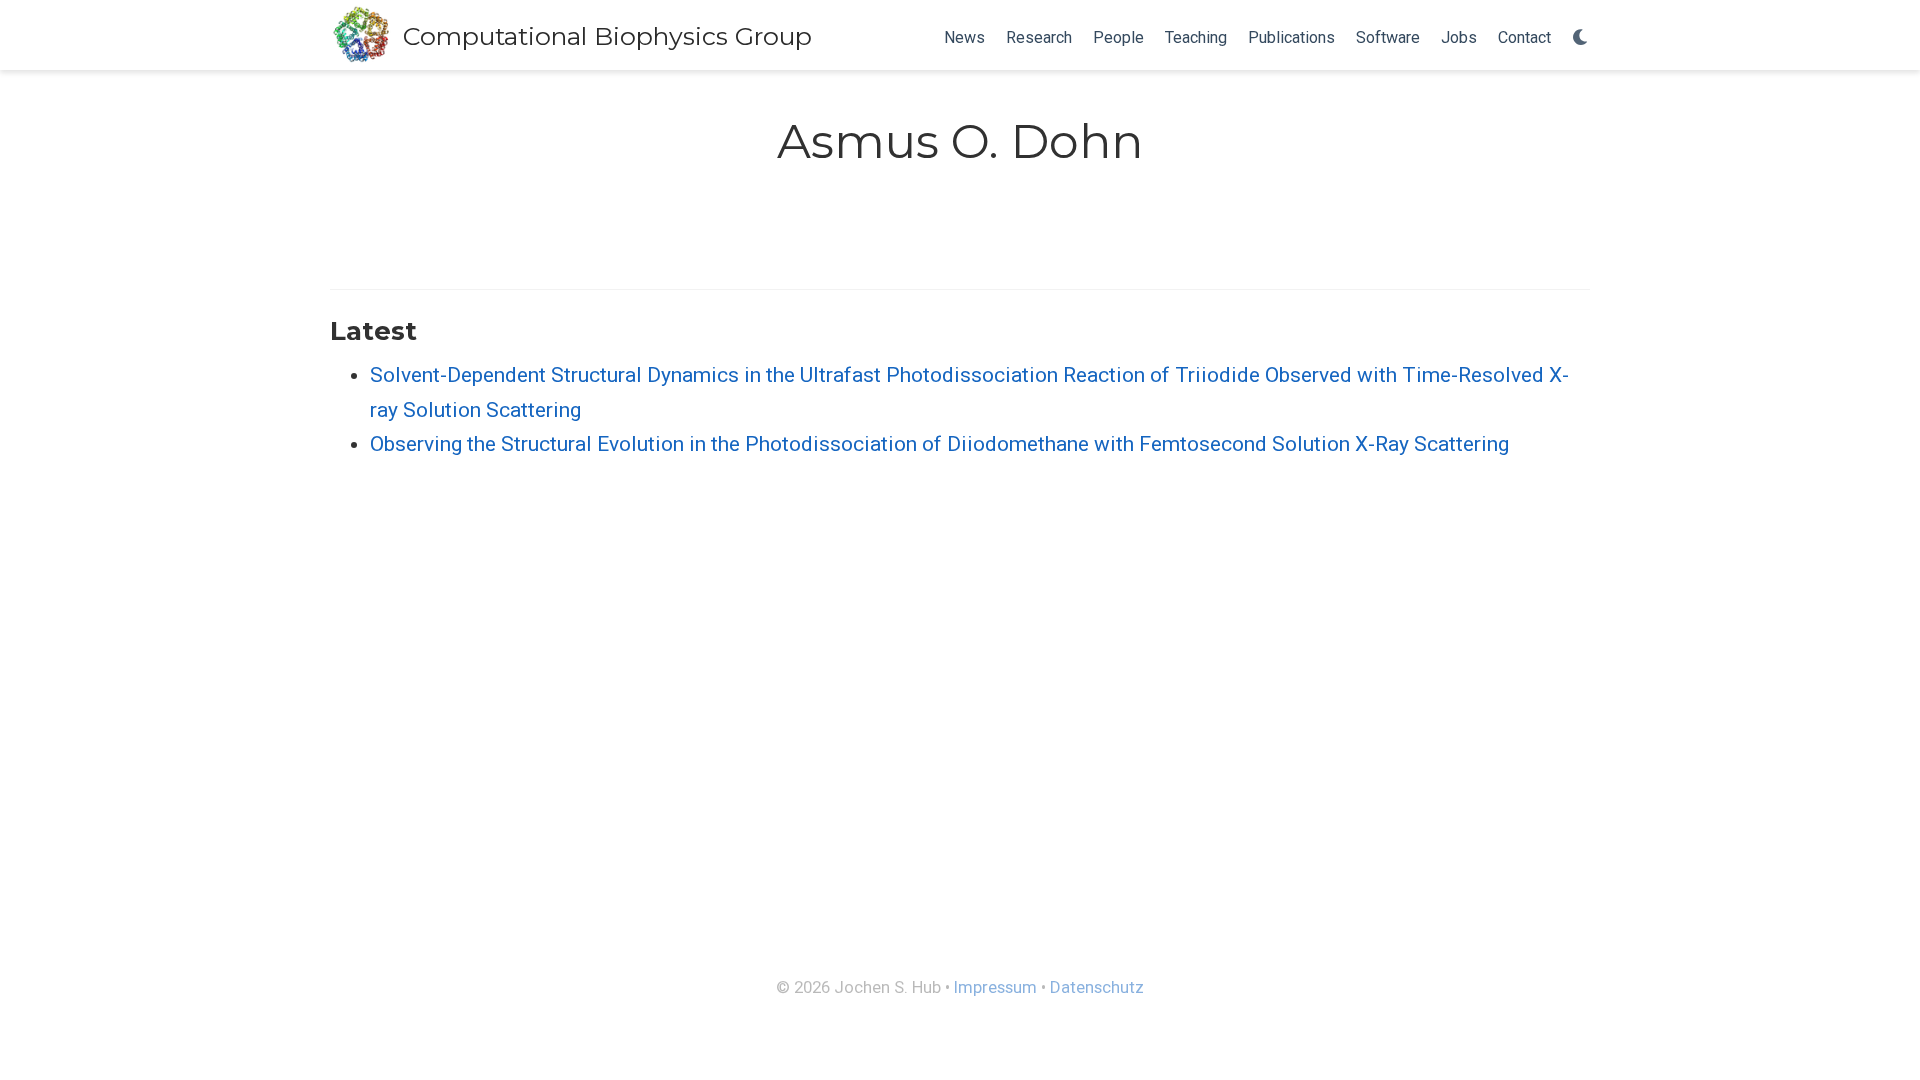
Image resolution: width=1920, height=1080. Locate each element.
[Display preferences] (1581, 38)
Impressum (995, 987)
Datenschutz (1097, 987)
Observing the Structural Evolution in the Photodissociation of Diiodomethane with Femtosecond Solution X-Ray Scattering (939, 444)
